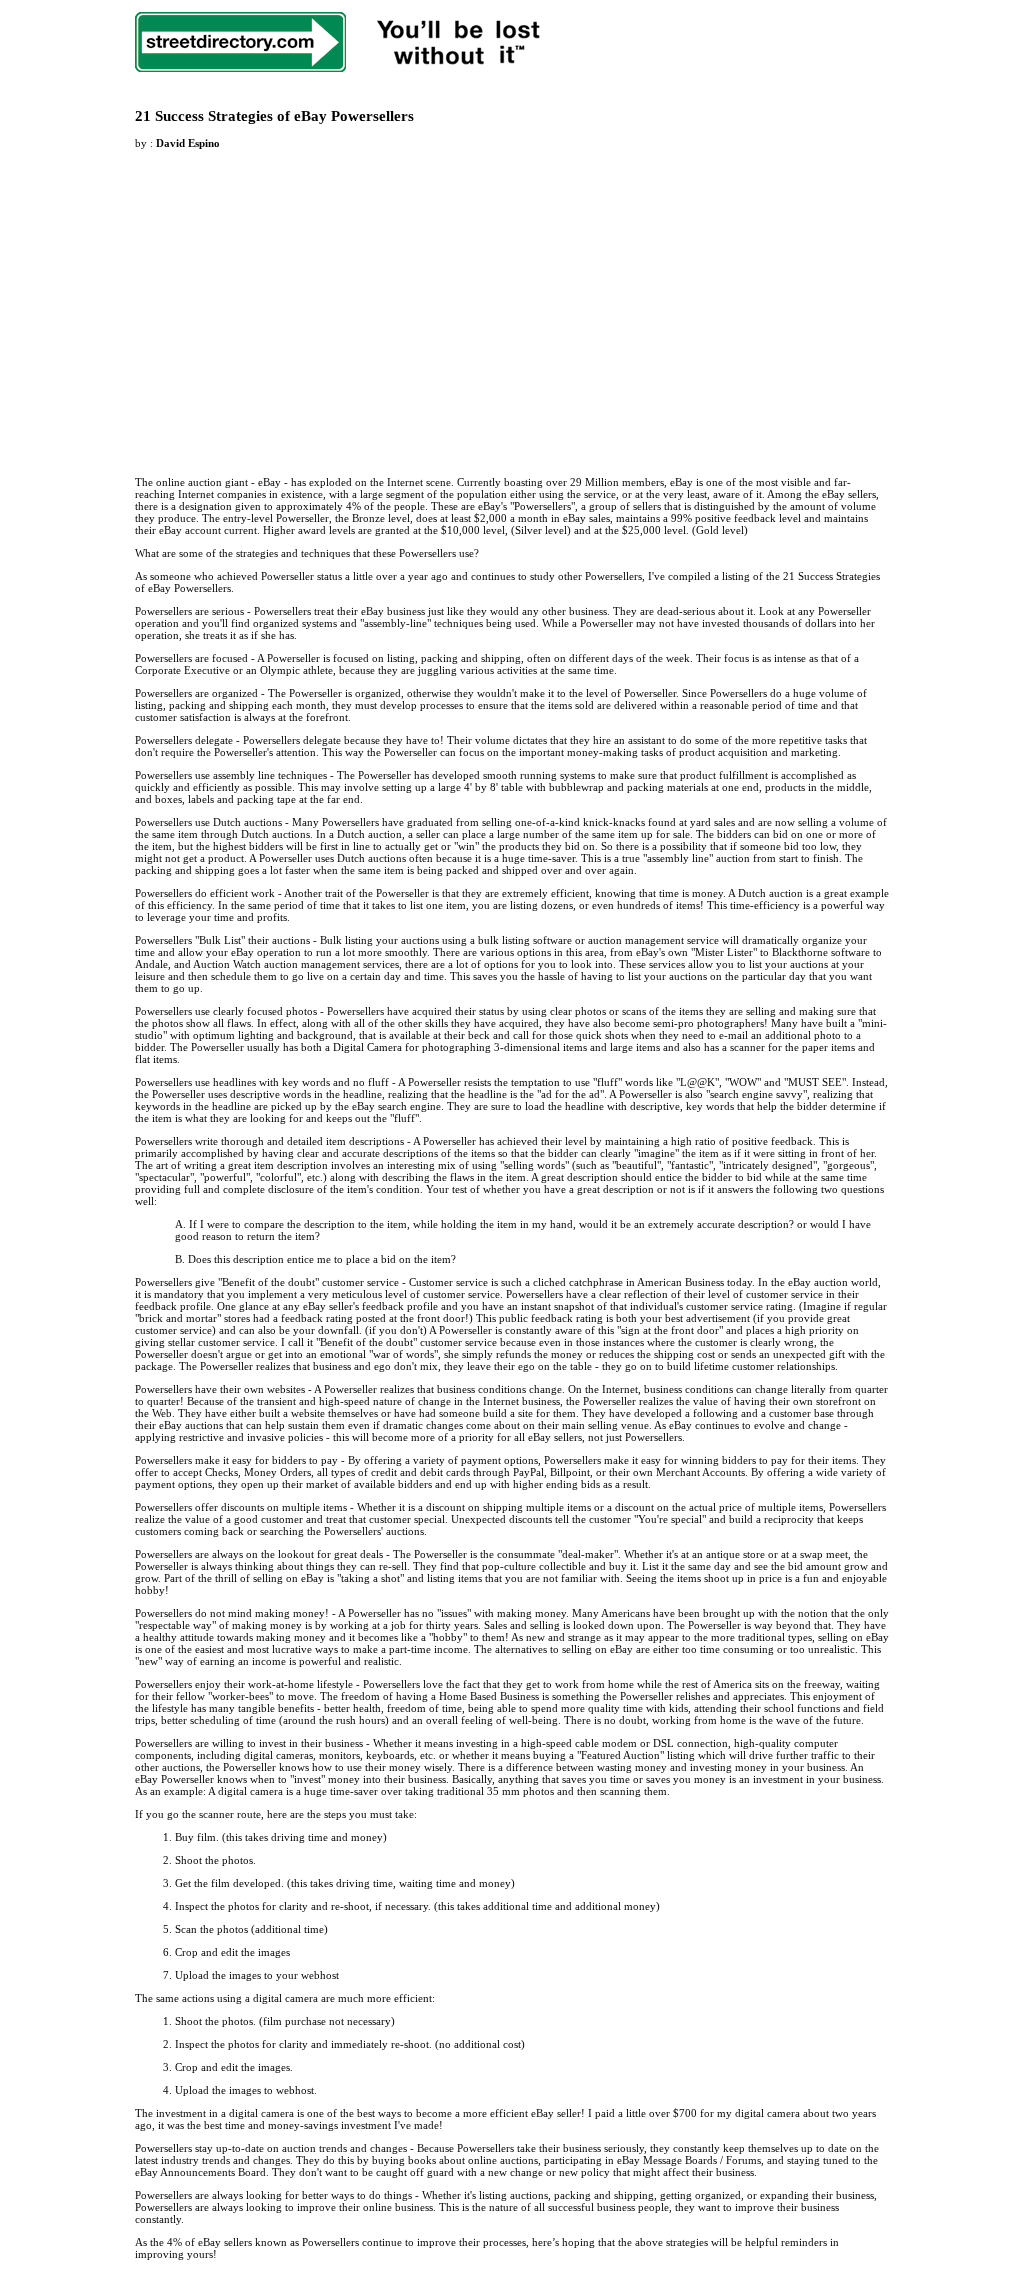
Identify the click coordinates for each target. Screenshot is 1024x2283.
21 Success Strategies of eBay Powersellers (274, 116)
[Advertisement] (303, 301)
